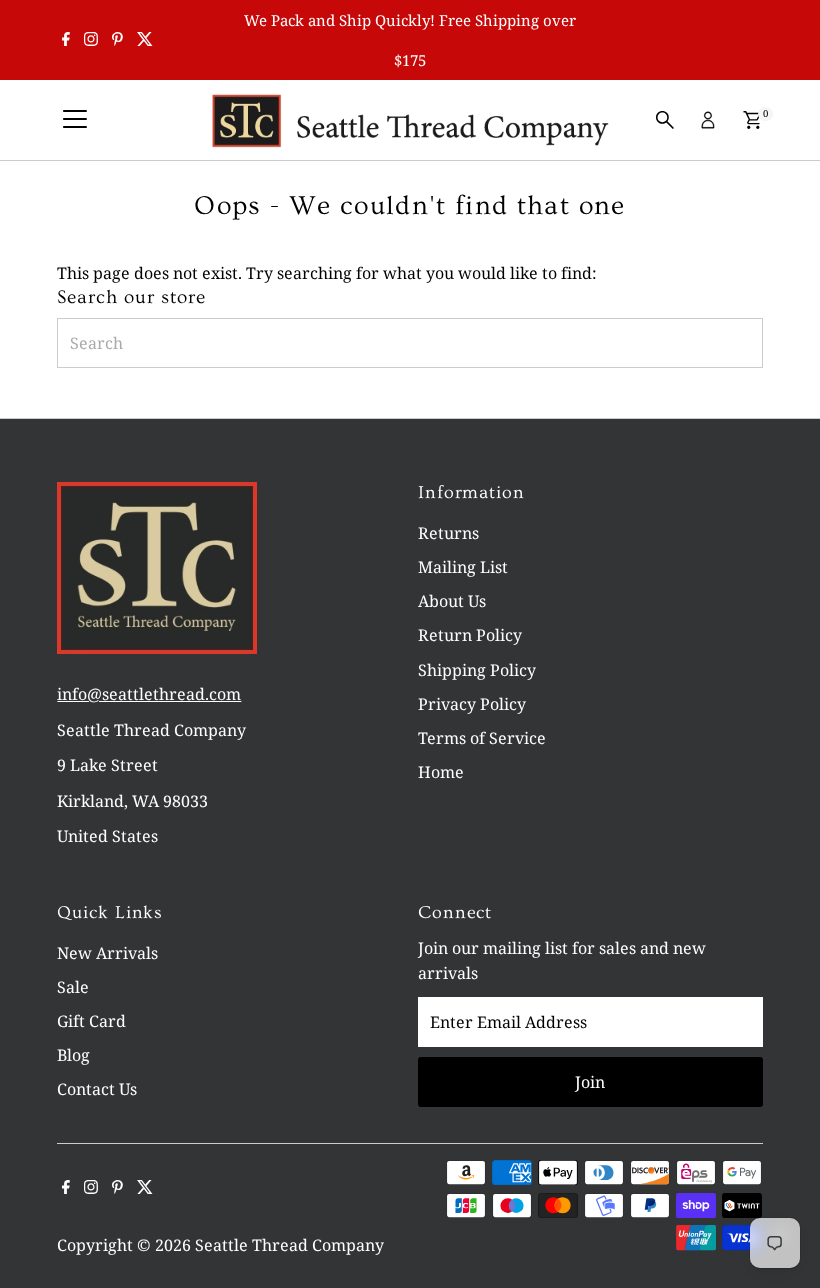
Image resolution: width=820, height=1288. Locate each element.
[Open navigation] (75, 120)
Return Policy (470, 635)
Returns (448, 533)
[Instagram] (91, 40)
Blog (73, 1055)
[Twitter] (145, 40)
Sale (73, 987)
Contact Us (97, 1089)
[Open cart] (752, 120)
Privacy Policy (472, 704)
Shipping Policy (477, 670)
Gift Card (91, 1021)
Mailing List (463, 567)
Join (590, 1082)
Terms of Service (482, 738)
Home (441, 772)
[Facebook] (66, 40)
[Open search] (665, 120)
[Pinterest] (117, 40)
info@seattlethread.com (149, 694)
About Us (452, 601)
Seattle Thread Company (289, 1245)
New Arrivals (107, 953)
